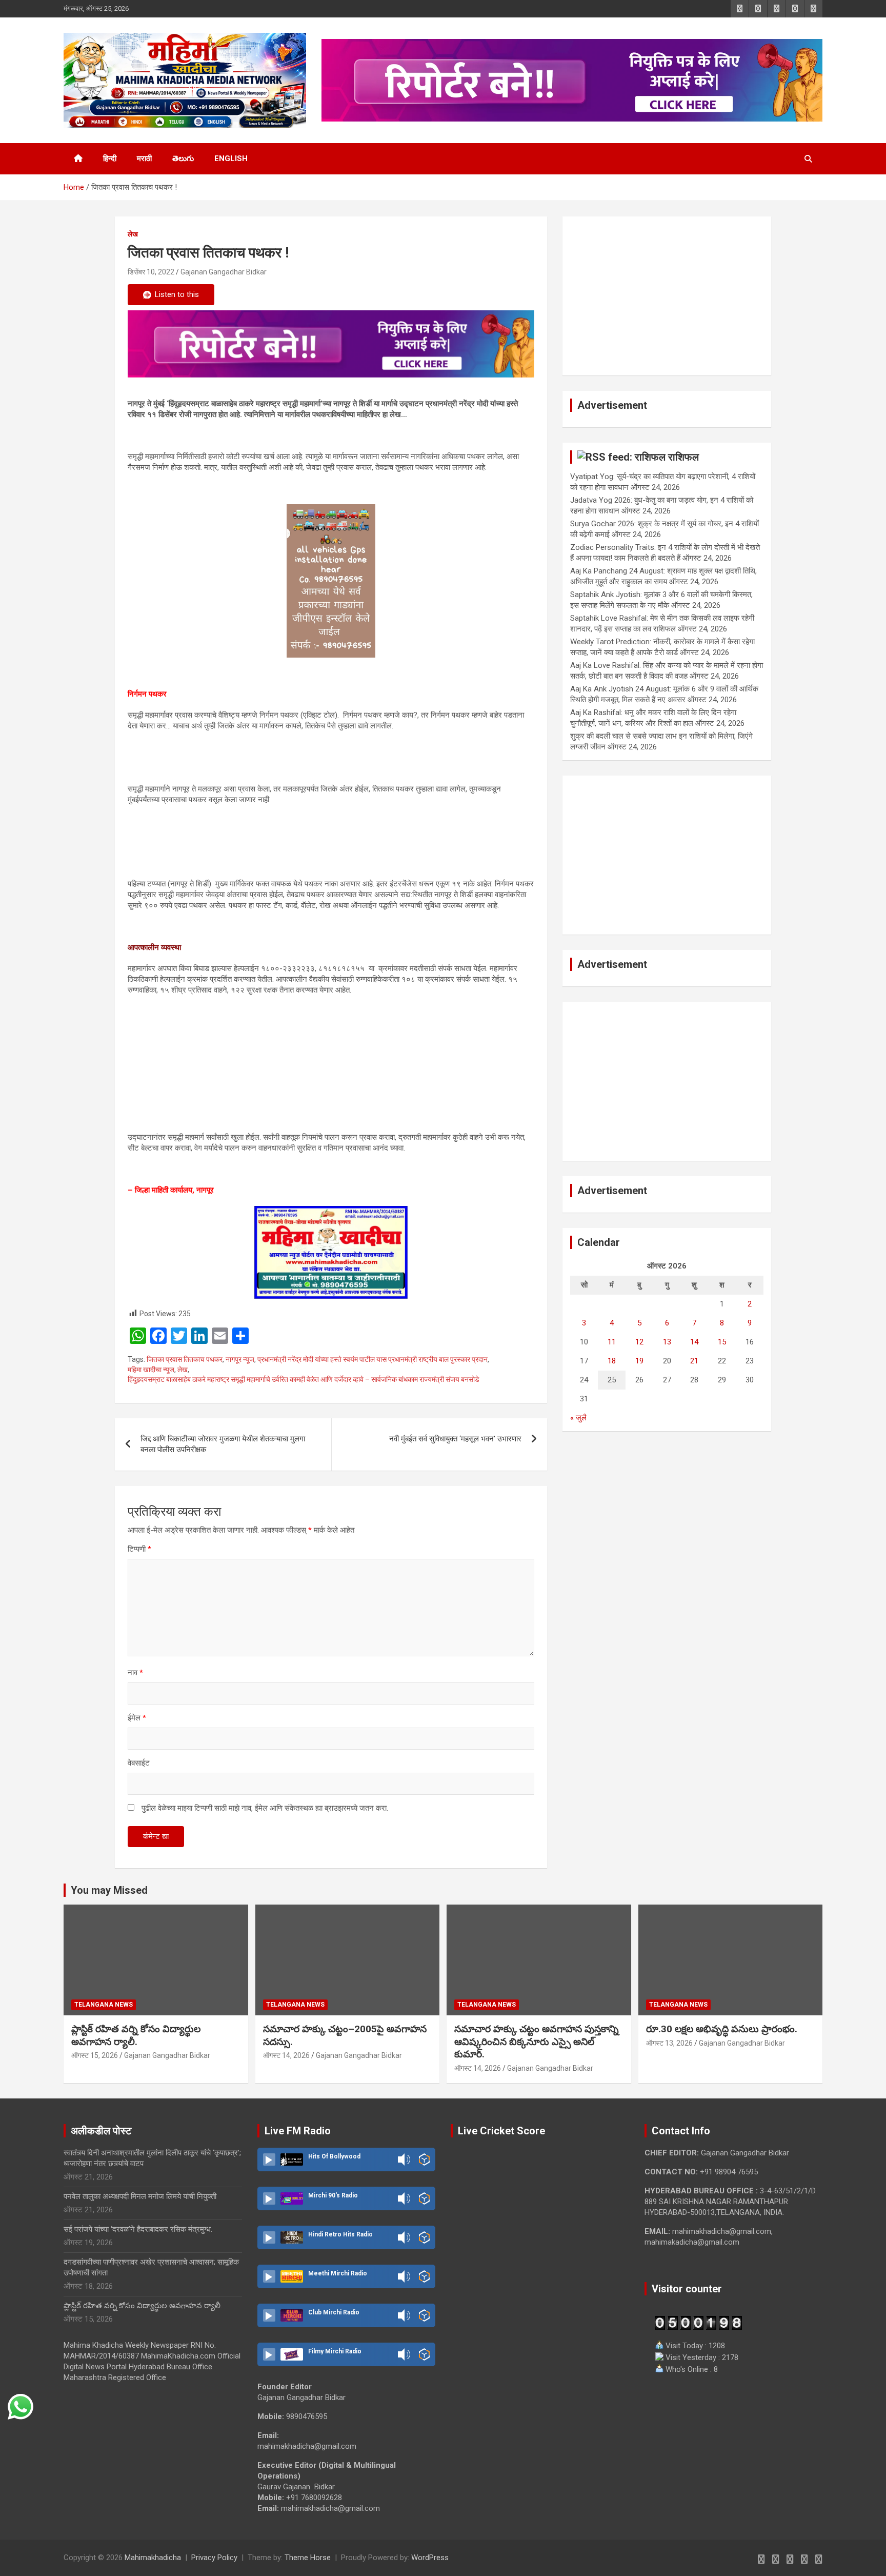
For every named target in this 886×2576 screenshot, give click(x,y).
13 (667, 1342)
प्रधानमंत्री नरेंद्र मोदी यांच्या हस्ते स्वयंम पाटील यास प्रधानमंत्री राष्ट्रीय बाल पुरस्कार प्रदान (372, 1359)
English (231, 158)
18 (612, 1361)
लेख (133, 234)
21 (694, 1361)
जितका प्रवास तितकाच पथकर (185, 1359)
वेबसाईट (139, 1763)
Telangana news (104, 2005)
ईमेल (137, 1718)
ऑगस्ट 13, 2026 (669, 2043)
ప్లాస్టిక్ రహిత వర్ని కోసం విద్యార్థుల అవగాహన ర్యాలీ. (136, 2035)
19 (639, 1361)
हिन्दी (110, 158)
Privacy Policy (214, 2558)
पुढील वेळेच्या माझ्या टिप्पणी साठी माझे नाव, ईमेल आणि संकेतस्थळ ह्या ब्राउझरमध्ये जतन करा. (265, 1808)
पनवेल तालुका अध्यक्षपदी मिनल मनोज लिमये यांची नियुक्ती (140, 2196)
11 (612, 1342)
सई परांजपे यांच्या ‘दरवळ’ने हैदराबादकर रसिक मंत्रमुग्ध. (138, 2229)
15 (722, 1342)
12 (639, 1342)
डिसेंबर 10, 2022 (151, 272)
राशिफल (683, 457)
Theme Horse (308, 2558)
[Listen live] (269, 2159)
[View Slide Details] (331, 344)
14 (694, 1342)
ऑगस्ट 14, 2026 (286, 2055)
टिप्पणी (139, 1549)
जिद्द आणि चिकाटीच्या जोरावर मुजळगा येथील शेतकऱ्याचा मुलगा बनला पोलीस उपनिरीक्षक (223, 1444)
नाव (135, 1673)
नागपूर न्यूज (240, 1359)
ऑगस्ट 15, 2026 (95, 2055)
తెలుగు (183, 158)
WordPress (430, 2558)
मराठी (144, 158)
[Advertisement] (667, 296)
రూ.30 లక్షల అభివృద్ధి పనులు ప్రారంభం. (722, 2029)
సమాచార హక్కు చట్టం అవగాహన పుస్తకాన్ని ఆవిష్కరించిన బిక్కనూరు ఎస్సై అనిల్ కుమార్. (537, 2042)
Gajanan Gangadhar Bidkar (224, 272)
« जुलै (578, 1418)
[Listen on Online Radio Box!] (424, 2159)
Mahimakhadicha (153, 2558)
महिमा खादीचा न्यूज (151, 1370)
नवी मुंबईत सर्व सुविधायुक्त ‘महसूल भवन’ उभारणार (455, 1439)
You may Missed (109, 1890)
